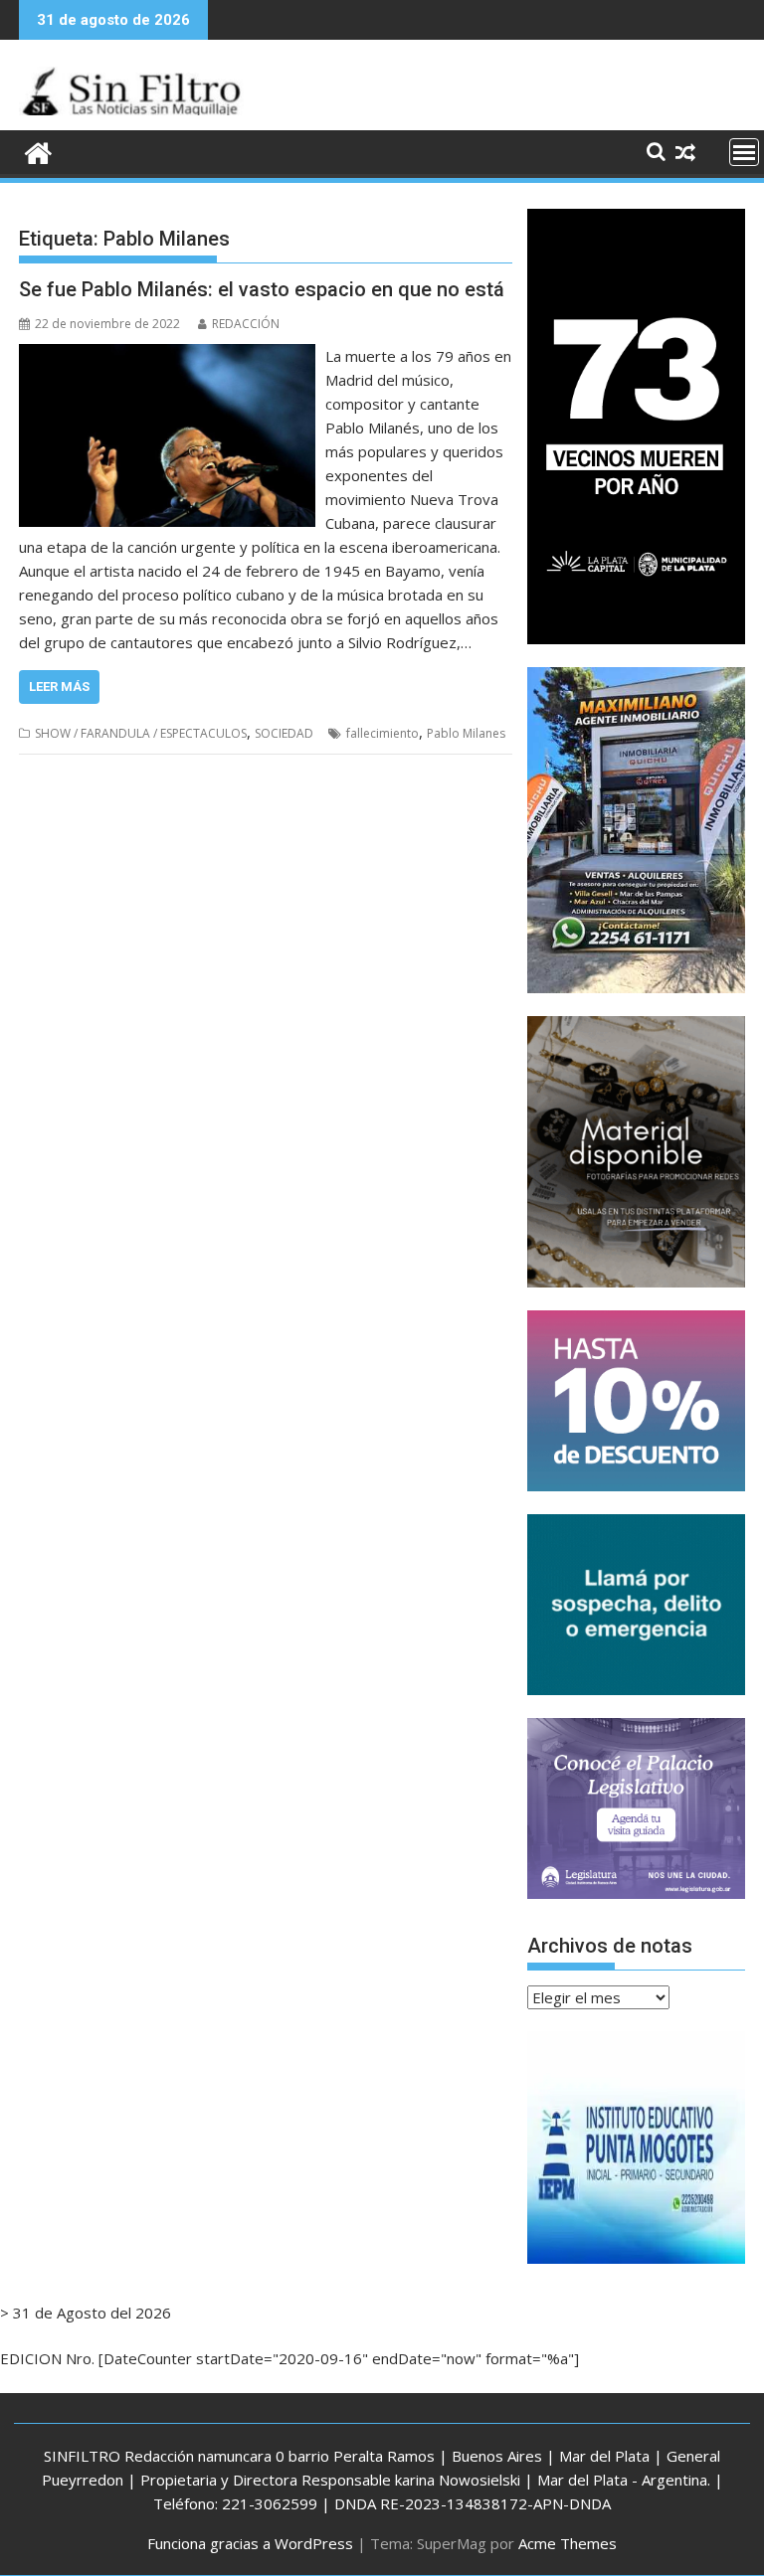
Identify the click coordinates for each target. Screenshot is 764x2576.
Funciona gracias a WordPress (250, 2543)
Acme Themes (568, 2543)
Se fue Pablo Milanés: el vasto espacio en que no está (262, 289)
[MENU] (744, 152)
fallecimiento (382, 733)
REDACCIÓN (246, 324)
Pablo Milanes (466, 733)
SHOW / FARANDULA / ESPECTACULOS (141, 733)
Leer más (59, 687)
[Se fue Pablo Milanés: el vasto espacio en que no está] (167, 356)
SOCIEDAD (284, 733)
